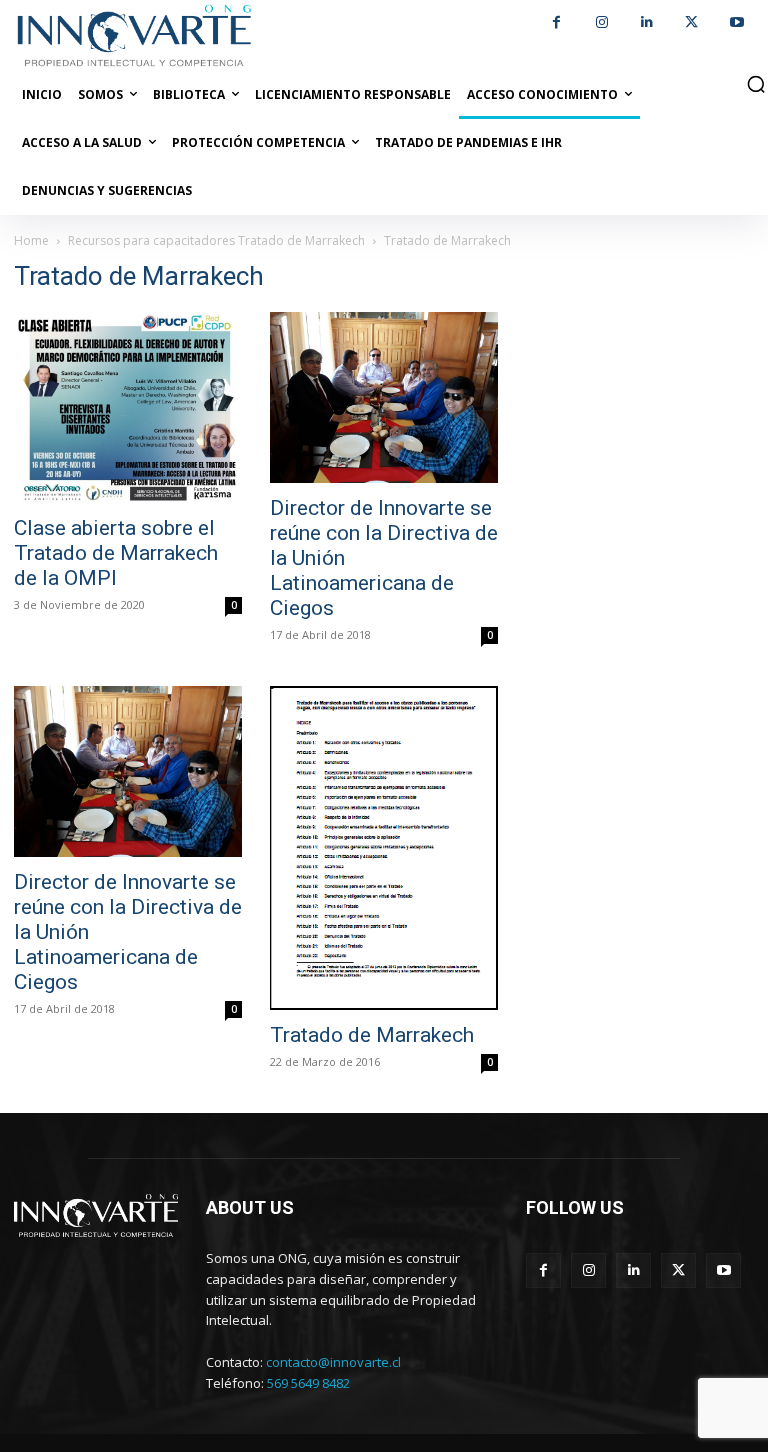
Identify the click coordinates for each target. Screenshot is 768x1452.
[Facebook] (556, 22)
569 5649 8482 (308, 1383)
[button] (756, 84)
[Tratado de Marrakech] (384, 848)
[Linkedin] (646, 22)
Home (31, 240)
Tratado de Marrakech (372, 1035)
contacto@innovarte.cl (333, 1362)
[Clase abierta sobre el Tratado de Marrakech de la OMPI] (128, 407)
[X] (691, 22)
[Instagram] (601, 22)
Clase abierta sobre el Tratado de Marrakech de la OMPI (116, 553)
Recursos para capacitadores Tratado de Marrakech (216, 240)
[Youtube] (736, 22)
